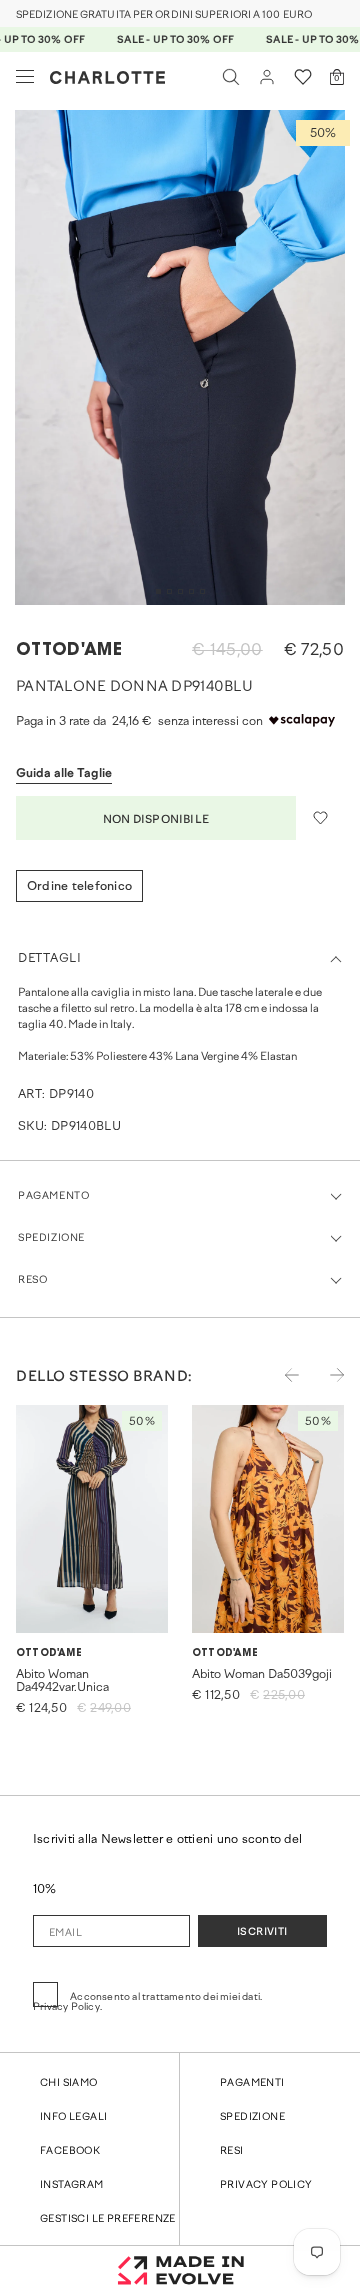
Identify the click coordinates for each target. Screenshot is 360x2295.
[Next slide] (324, 1388)
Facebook (70, 2151)
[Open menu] (25, 77)
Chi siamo (69, 2083)
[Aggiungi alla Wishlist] (320, 818)
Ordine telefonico (79, 887)
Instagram (72, 2185)
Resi (232, 2151)
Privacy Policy (266, 2185)
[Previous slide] (279, 1388)
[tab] (158, 591)
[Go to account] (267, 77)
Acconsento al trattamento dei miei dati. (147, 2002)
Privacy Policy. (67, 2008)
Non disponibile (156, 820)
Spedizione (252, 2117)
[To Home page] (107, 77)
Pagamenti (252, 2083)
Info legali (73, 2117)
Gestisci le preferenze (108, 2219)
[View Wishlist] (303, 77)
